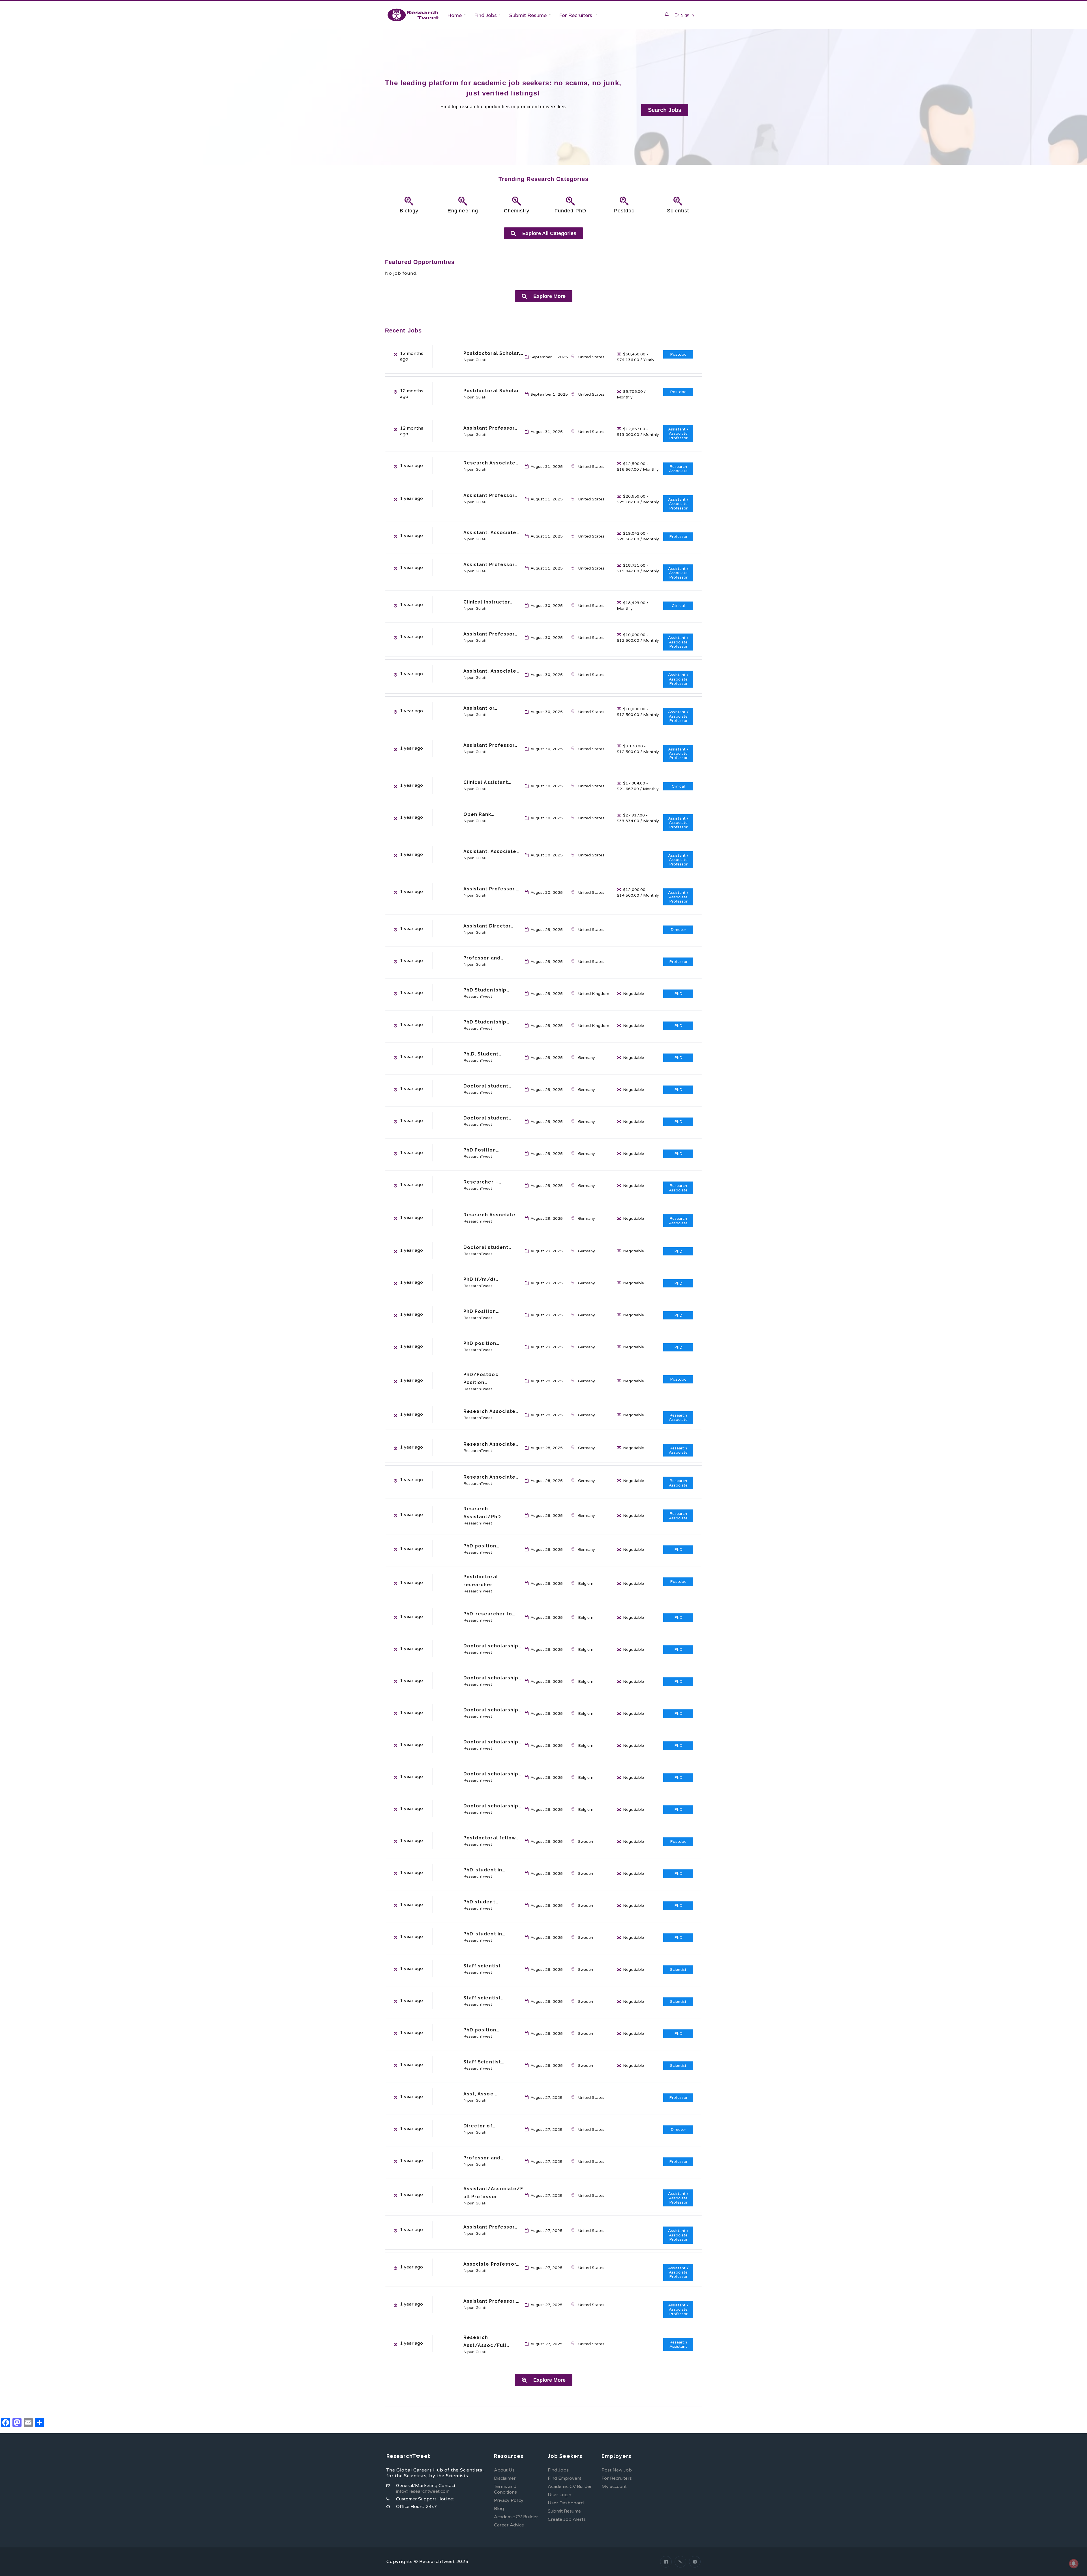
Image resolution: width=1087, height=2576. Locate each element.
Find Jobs (485, 15)
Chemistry (517, 211)
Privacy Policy (509, 2500)
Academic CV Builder (516, 2517)
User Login (559, 2495)
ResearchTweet (478, 996)
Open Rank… (479, 814)
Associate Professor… (491, 2264)
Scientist (678, 211)
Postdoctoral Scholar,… (493, 353)
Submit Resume (528, 15)
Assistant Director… (489, 926)
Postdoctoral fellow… (491, 1838)
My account (614, 2487)
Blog (499, 2509)
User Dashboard (566, 2503)
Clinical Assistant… (487, 782)
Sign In (687, 15)
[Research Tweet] (413, 15)
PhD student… (481, 1902)
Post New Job (617, 2470)
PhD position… (481, 1343)
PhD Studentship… (487, 990)
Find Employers (565, 2478)
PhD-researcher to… (489, 1614)
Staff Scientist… (484, 2062)
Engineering (463, 211)
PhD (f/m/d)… (481, 1279)
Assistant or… (480, 708)
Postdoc (624, 211)
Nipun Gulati (475, 360)
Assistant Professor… (491, 428)
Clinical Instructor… (488, 602)
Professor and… (483, 958)
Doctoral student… (488, 1086)
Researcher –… (482, 1182)
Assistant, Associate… (492, 533)
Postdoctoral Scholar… (493, 391)
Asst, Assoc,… (481, 2094)
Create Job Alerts (567, 2519)
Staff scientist (482, 1966)
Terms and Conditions (505, 2489)
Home (454, 15)
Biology (409, 211)
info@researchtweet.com (423, 2491)
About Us (504, 2470)
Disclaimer (505, 2478)
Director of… (479, 2126)
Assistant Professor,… (491, 889)
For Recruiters (576, 15)
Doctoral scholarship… (493, 1646)
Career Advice (509, 2525)
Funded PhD (570, 211)
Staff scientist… (484, 1998)
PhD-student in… (484, 1870)
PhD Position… (481, 1150)
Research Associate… (491, 463)
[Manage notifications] (1074, 2564)
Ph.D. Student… (482, 1054)
